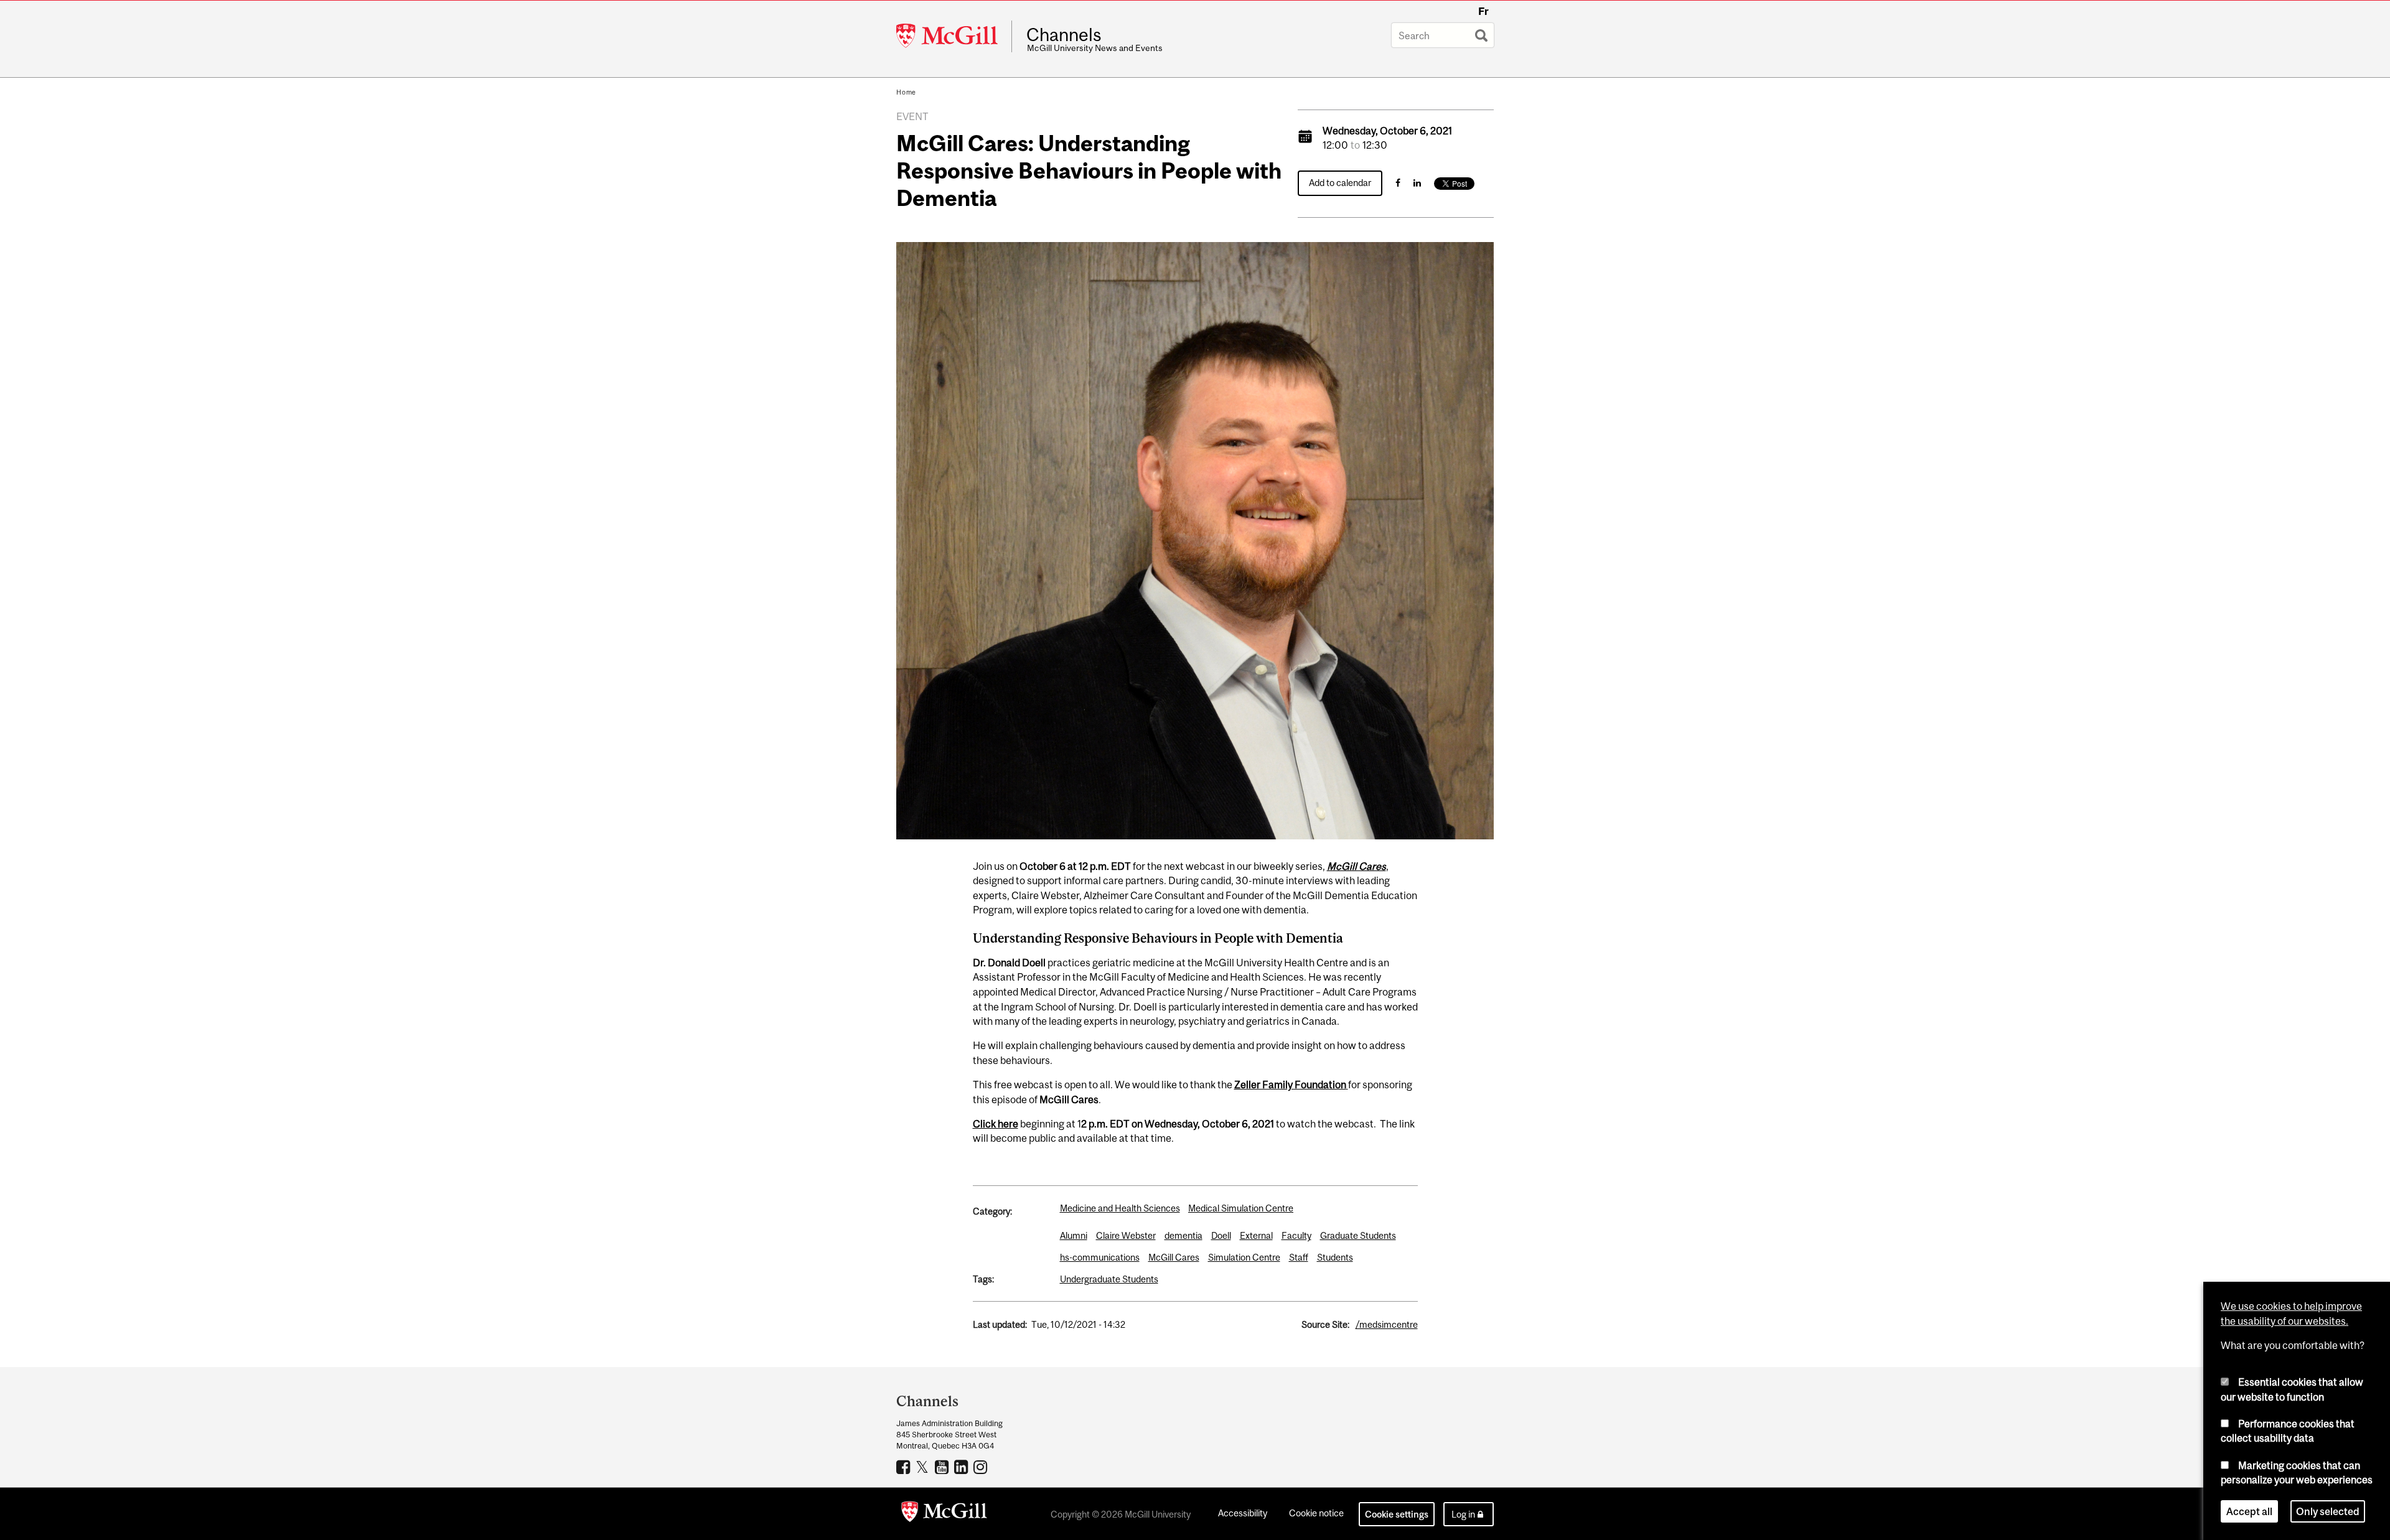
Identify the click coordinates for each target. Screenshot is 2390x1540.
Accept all (2249, 1511)
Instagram (982, 1467)
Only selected (2328, 1511)
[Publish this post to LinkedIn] (1417, 183)
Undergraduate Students (1109, 1279)
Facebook (905, 1467)
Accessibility (1243, 1513)
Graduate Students (1358, 1235)
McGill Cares (1357, 866)
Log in (1463, 1514)
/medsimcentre (1387, 1324)
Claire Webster (1126, 1235)
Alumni (1074, 1235)
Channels (1064, 35)
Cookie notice (1316, 1513)
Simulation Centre (1244, 1257)
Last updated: (1000, 1324)
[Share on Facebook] (1398, 183)
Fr (1483, 11)
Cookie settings (1397, 1514)
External (1256, 1235)
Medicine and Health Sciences (1120, 1208)
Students (1335, 1257)
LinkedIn (963, 1467)
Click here (996, 1124)
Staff (1299, 1257)
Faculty (1296, 1235)
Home (906, 92)
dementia (1183, 1235)
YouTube (943, 1467)
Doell (1221, 1235)
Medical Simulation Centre (1241, 1208)
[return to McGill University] (944, 1514)
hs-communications (1100, 1257)
